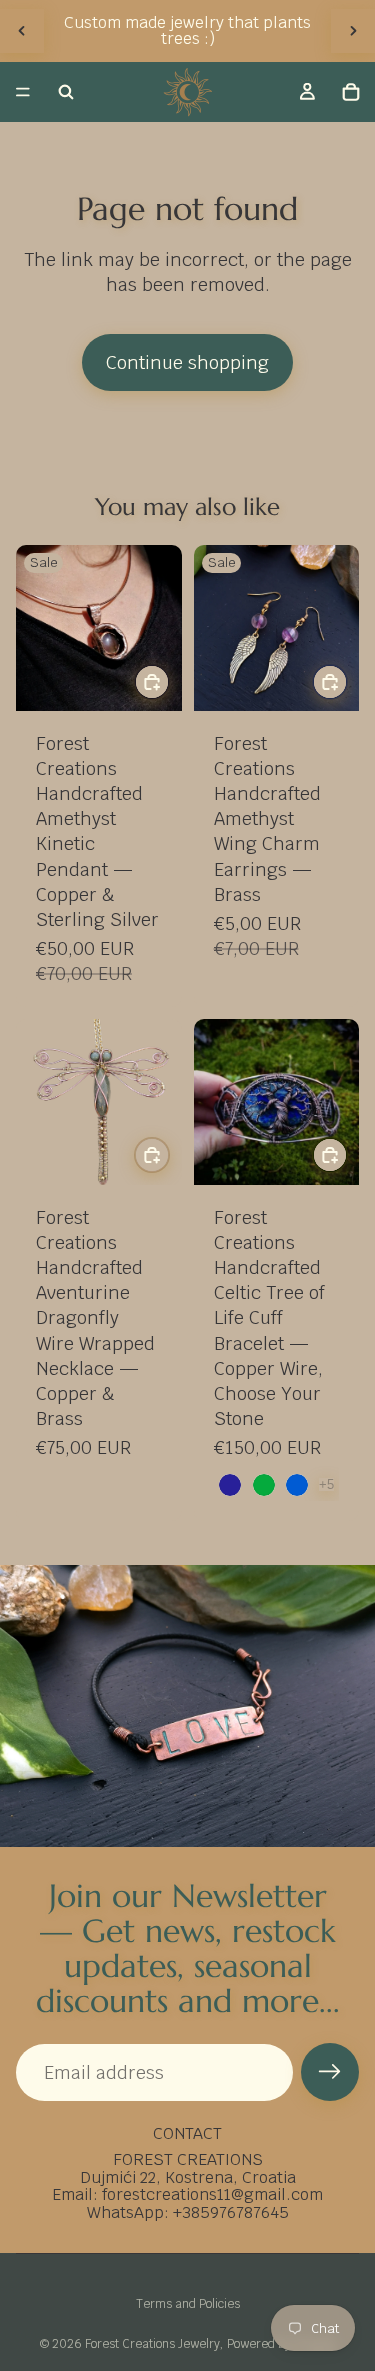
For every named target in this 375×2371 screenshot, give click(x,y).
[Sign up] (330, 2072)
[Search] (66, 92)
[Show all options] (326, 1484)
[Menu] (23, 92)
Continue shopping (187, 362)
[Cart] (351, 92)
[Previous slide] (22, 31)
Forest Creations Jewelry (152, 2344)
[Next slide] (353, 31)
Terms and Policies (188, 2304)
